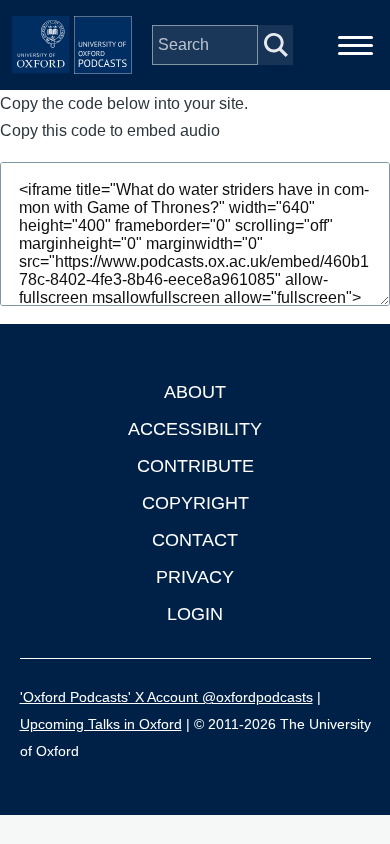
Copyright (195, 503)
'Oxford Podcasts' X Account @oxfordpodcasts (166, 697)
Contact (195, 540)
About (195, 392)
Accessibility (195, 429)
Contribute (195, 466)
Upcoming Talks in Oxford (101, 724)
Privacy (195, 577)
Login (195, 614)
